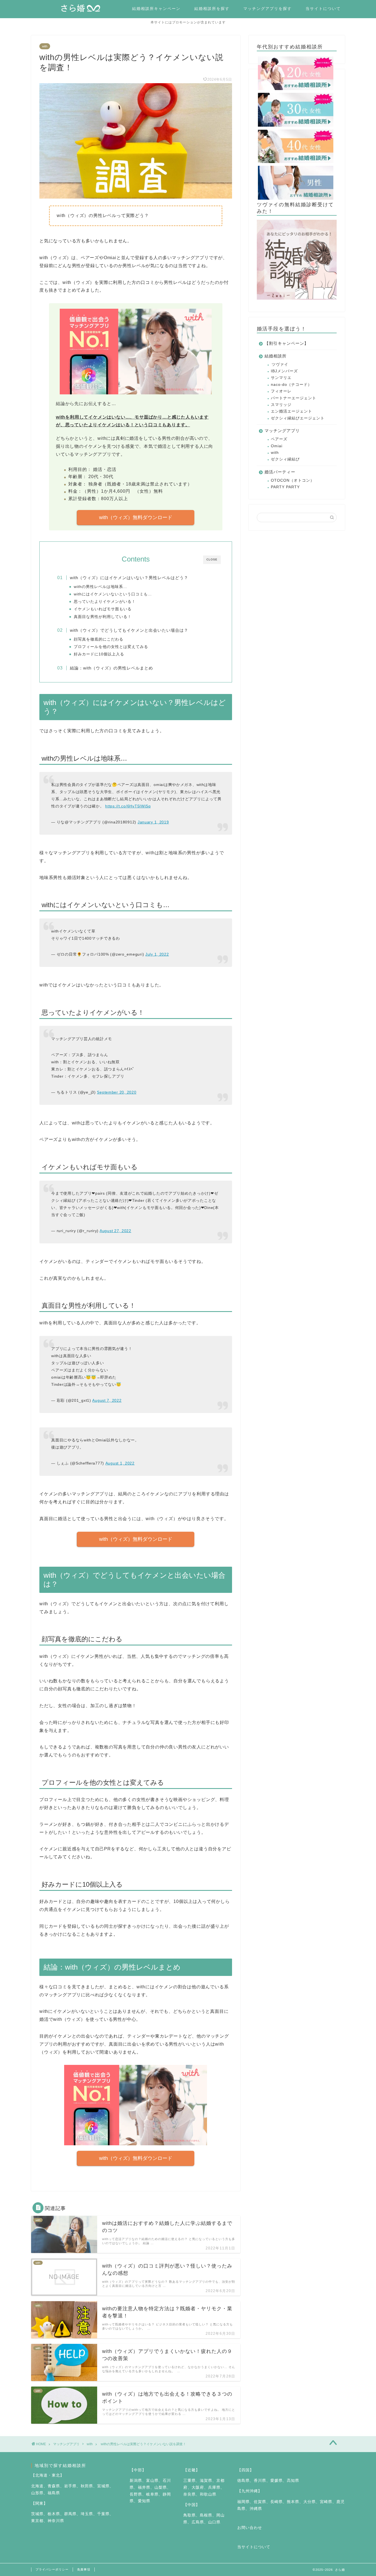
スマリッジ (281, 405)
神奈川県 (56, 2521)
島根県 (206, 2515)
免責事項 (84, 2569)
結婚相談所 (276, 356)
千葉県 (103, 2514)
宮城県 (103, 2486)
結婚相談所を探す (212, 9)
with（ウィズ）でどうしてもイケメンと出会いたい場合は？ (129, 630)
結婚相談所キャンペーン (156, 9)
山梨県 (161, 2487)
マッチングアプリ (282, 431)
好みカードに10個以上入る (99, 654)
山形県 (37, 2493)
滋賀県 (206, 2481)
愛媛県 (276, 2481)
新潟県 (136, 2481)
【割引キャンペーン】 (287, 343)
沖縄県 (256, 2509)
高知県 (293, 2481)
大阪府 (198, 2487)
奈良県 (190, 2494)
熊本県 (293, 2502)
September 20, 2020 (117, 1092)
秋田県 (87, 2486)
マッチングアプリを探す (268, 9)
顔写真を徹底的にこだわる (99, 639)
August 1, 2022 (120, 1463)
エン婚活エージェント (291, 411)
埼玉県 (87, 2514)
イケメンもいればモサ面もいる (103, 609)
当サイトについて (323, 9)
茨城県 (37, 2514)
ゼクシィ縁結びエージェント (298, 418)
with (45, 46)
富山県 (152, 2481)
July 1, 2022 (157, 954)
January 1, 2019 (153, 822)
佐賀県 (260, 2502)
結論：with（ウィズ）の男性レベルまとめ (111, 668)
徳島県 (243, 2481)
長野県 (136, 2494)
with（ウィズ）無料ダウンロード (136, 517)
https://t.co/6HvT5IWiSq (128, 806)
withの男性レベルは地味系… (100, 587)
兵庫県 (214, 2487)
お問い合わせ (250, 2528)
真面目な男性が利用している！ (103, 617)
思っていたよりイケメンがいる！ (105, 602)
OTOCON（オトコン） (293, 480)
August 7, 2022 (107, 1400)
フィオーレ (281, 391)
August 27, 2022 (115, 1231)
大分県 (310, 2502)
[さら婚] (83, 10)
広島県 (198, 2522)
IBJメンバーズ (284, 371)
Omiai (277, 446)
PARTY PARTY (285, 487)
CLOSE (212, 559)
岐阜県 (152, 2494)
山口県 (214, 2522)
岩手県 (70, 2486)
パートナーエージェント (294, 398)
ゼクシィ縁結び (285, 459)
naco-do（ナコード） (291, 385)
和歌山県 (208, 2494)
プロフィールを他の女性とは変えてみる (111, 647)
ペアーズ (279, 439)
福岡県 (243, 2502)
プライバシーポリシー (52, 2569)
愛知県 (144, 2501)
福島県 (54, 2493)
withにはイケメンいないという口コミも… (113, 594)
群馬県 (70, 2514)
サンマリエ (281, 378)
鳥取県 (190, 2515)
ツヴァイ (280, 364)
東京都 (37, 2521)
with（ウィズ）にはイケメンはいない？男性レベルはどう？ (129, 578)
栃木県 (54, 2514)
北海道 (37, 2486)
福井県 (144, 2487)
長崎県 (276, 2502)
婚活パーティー (280, 472)
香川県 (260, 2481)
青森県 (54, 2486)
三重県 (190, 2481)
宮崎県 (326, 2502)
